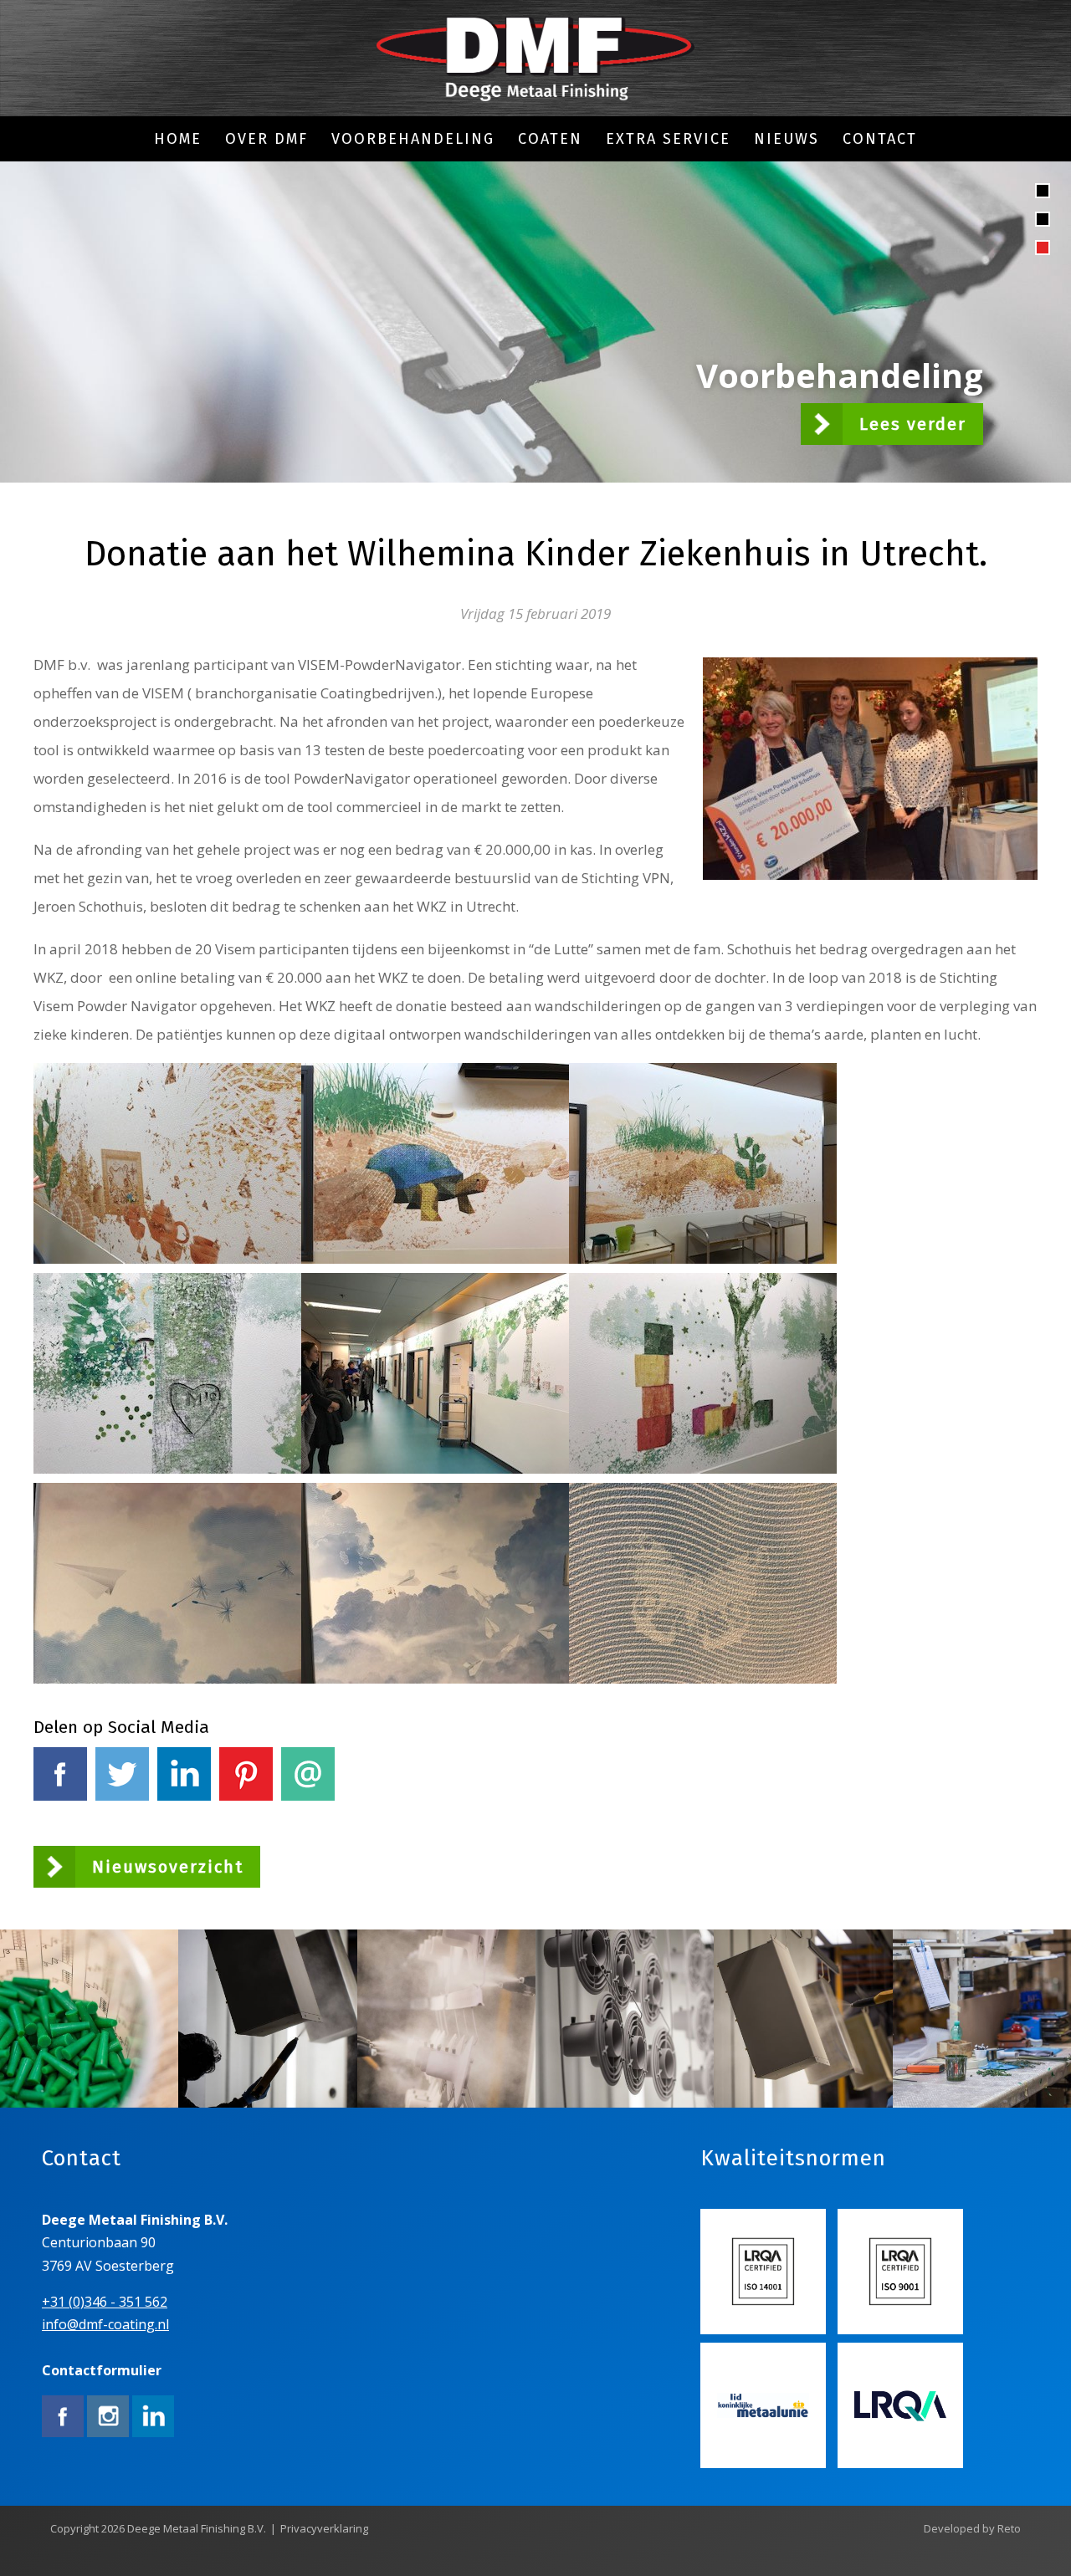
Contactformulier (102, 2370)
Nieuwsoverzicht (168, 1867)
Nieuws (787, 139)
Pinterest (246, 1814)
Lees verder (913, 424)
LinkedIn (184, 1814)
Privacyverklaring (324, 2528)
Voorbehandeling (413, 139)
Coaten (550, 139)
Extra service (668, 139)
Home (178, 139)
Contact (880, 139)
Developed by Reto (972, 2528)
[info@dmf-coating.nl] (535, 60)
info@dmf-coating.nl (105, 2324)
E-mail (308, 1814)
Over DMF (266, 139)
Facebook (60, 1814)
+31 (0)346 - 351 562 (105, 2302)
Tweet (122, 1814)
